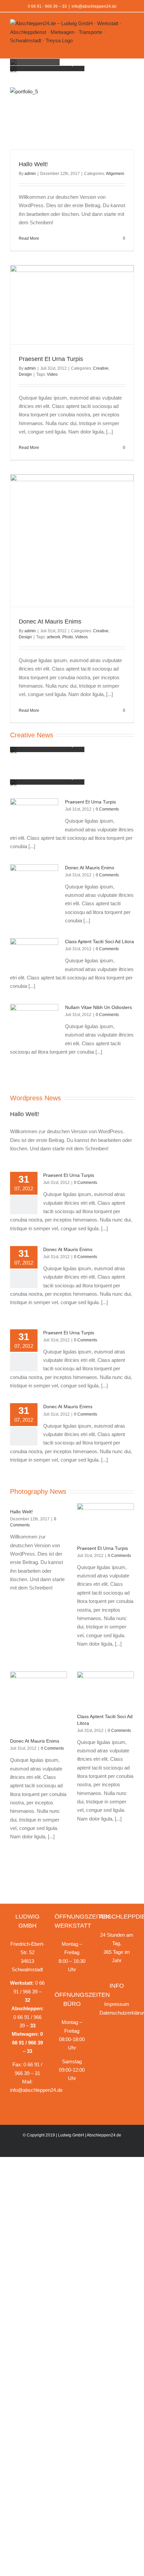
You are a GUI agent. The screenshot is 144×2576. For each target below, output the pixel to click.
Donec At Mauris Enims (50, 622)
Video (52, 374)
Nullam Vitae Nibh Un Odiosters (98, 1007)
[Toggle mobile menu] (131, 48)
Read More (29, 238)
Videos (81, 637)
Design (25, 374)
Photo (68, 637)
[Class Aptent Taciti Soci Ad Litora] (34, 954)
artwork (54, 637)
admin (30, 174)
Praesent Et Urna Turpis (51, 359)
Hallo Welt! (33, 164)
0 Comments (107, 809)
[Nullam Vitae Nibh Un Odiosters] (34, 1021)
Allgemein (115, 174)
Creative (101, 368)
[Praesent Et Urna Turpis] (34, 814)
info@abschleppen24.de (94, 6)
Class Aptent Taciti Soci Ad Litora (99, 941)
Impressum (117, 2004)
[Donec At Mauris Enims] (34, 890)
